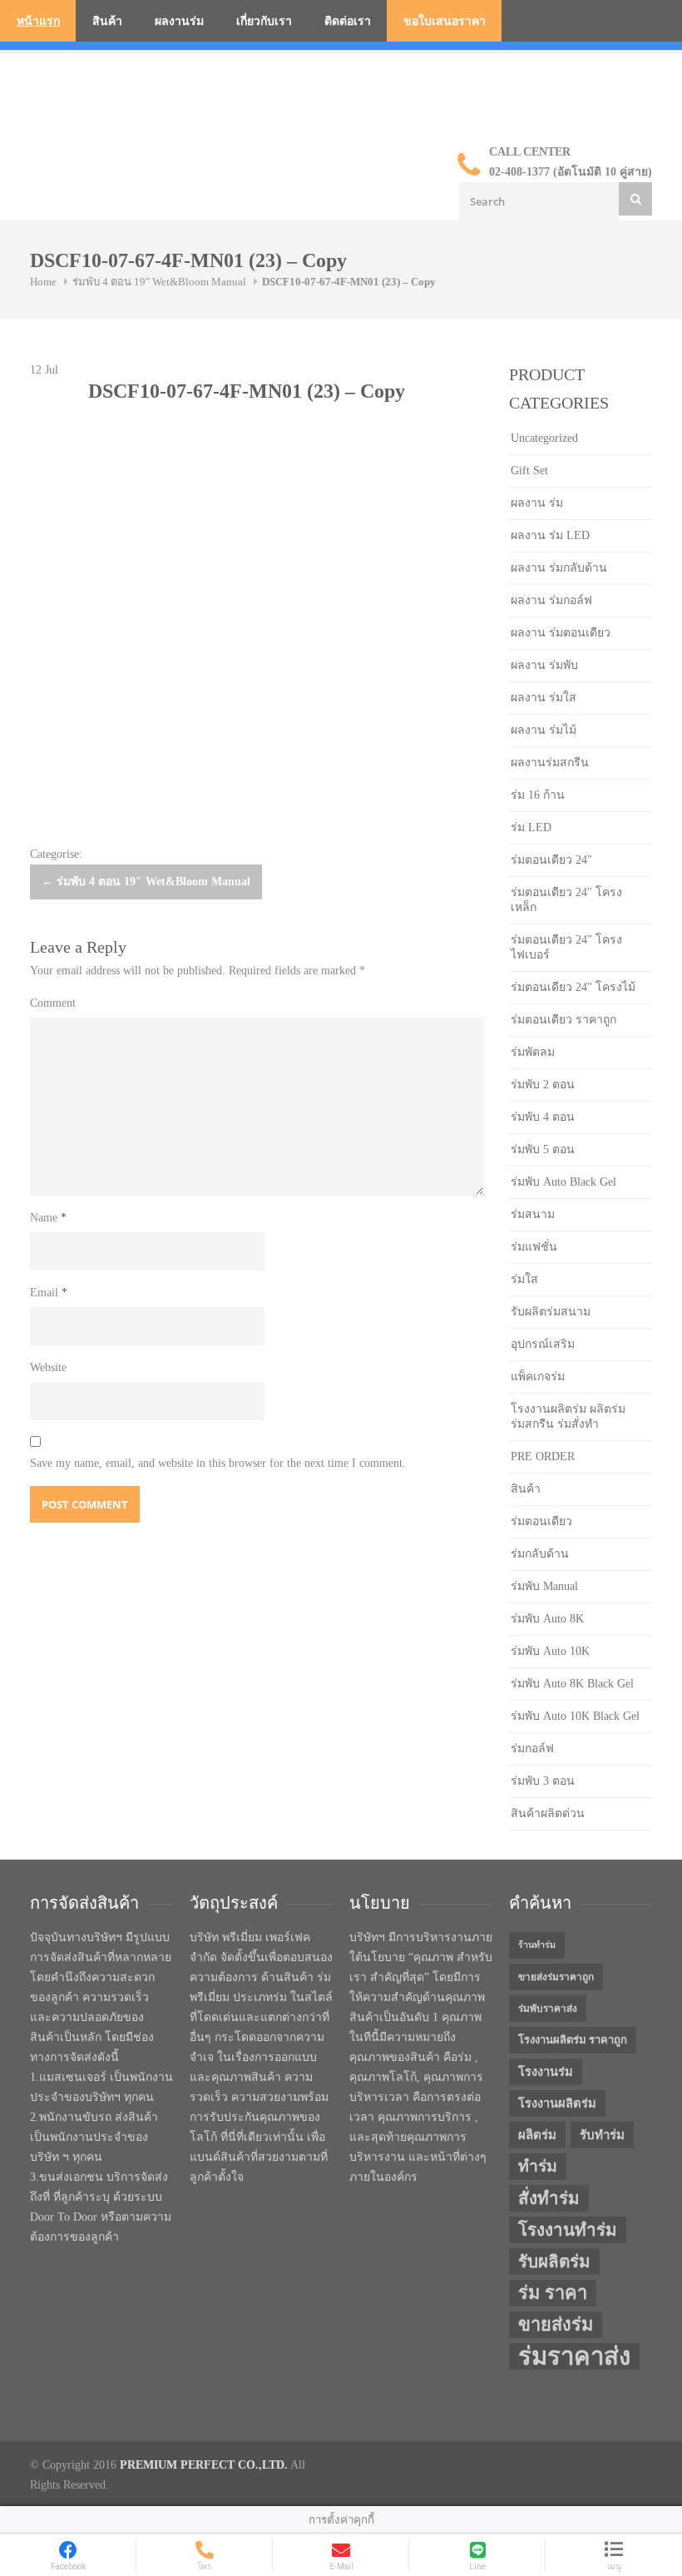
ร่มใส (524, 1279)
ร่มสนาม (533, 1214)
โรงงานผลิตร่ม (557, 2103)
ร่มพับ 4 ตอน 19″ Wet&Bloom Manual (159, 282)
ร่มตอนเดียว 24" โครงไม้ (573, 987)
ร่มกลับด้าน (540, 1554)
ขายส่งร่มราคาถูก (556, 1977)
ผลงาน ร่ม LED (550, 535)
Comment (53, 1003)
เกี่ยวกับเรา (264, 21)
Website (48, 1367)
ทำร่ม (538, 2166)
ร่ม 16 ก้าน (538, 795)
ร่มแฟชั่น (534, 1247)
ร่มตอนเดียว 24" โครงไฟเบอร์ (566, 947)
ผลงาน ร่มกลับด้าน (559, 568)
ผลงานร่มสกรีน (550, 763)
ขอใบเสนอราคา (445, 21)
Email (49, 1293)
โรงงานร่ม (546, 2072)
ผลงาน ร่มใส (544, 698)
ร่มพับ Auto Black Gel (563, 1182)
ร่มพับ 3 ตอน (543, 1781)
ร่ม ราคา (553, 2293)
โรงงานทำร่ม (568, 2230)
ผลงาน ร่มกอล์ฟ (551, 600)
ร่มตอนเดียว (541, 1521)
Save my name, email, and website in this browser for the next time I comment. (218, 1463)
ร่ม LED (531, 827)
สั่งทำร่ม (549, 2198)
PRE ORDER (543, 1456)
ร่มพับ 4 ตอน (543, 1117)
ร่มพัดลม (533, 1052)
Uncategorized (544, 438)
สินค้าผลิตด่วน (548, 1813)
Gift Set (529, 471)
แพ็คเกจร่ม (538, 1377)
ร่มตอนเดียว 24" (551, 860)
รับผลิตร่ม (554, 2261)
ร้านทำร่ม (537, 1945)
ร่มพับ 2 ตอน (543, 1085)
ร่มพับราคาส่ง (548, 2009)
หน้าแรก (38, 21)
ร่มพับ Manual (544, 1586)
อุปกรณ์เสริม (543, 1344)
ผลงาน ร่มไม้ (544, 730)
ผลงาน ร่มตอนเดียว (561, 633)
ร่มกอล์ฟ (532, 1749)
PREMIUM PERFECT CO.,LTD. (204, 2465)
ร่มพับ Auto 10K (550, 1651)
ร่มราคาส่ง (574, 2356)
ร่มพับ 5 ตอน (543, 1149)
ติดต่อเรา (348, 21)
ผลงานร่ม (179, 21)
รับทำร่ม (602, 2135)
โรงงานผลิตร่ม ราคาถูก (573, 2040)
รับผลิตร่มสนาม (551, 1312)
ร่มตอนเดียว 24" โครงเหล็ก (566, 900)
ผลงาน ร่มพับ (544, 665)
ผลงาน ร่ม (537, 503)
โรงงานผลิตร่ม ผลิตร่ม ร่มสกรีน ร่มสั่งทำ (568, 1417)
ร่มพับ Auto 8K (547, 1619)
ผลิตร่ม (537, 2135)
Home (43, 282)
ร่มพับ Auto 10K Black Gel (575, 1716)
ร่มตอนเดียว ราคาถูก (563, 1020)
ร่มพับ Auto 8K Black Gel (572, 1684)
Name (48, 1218)
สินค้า (107, 21)
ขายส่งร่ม (556, 2325)
